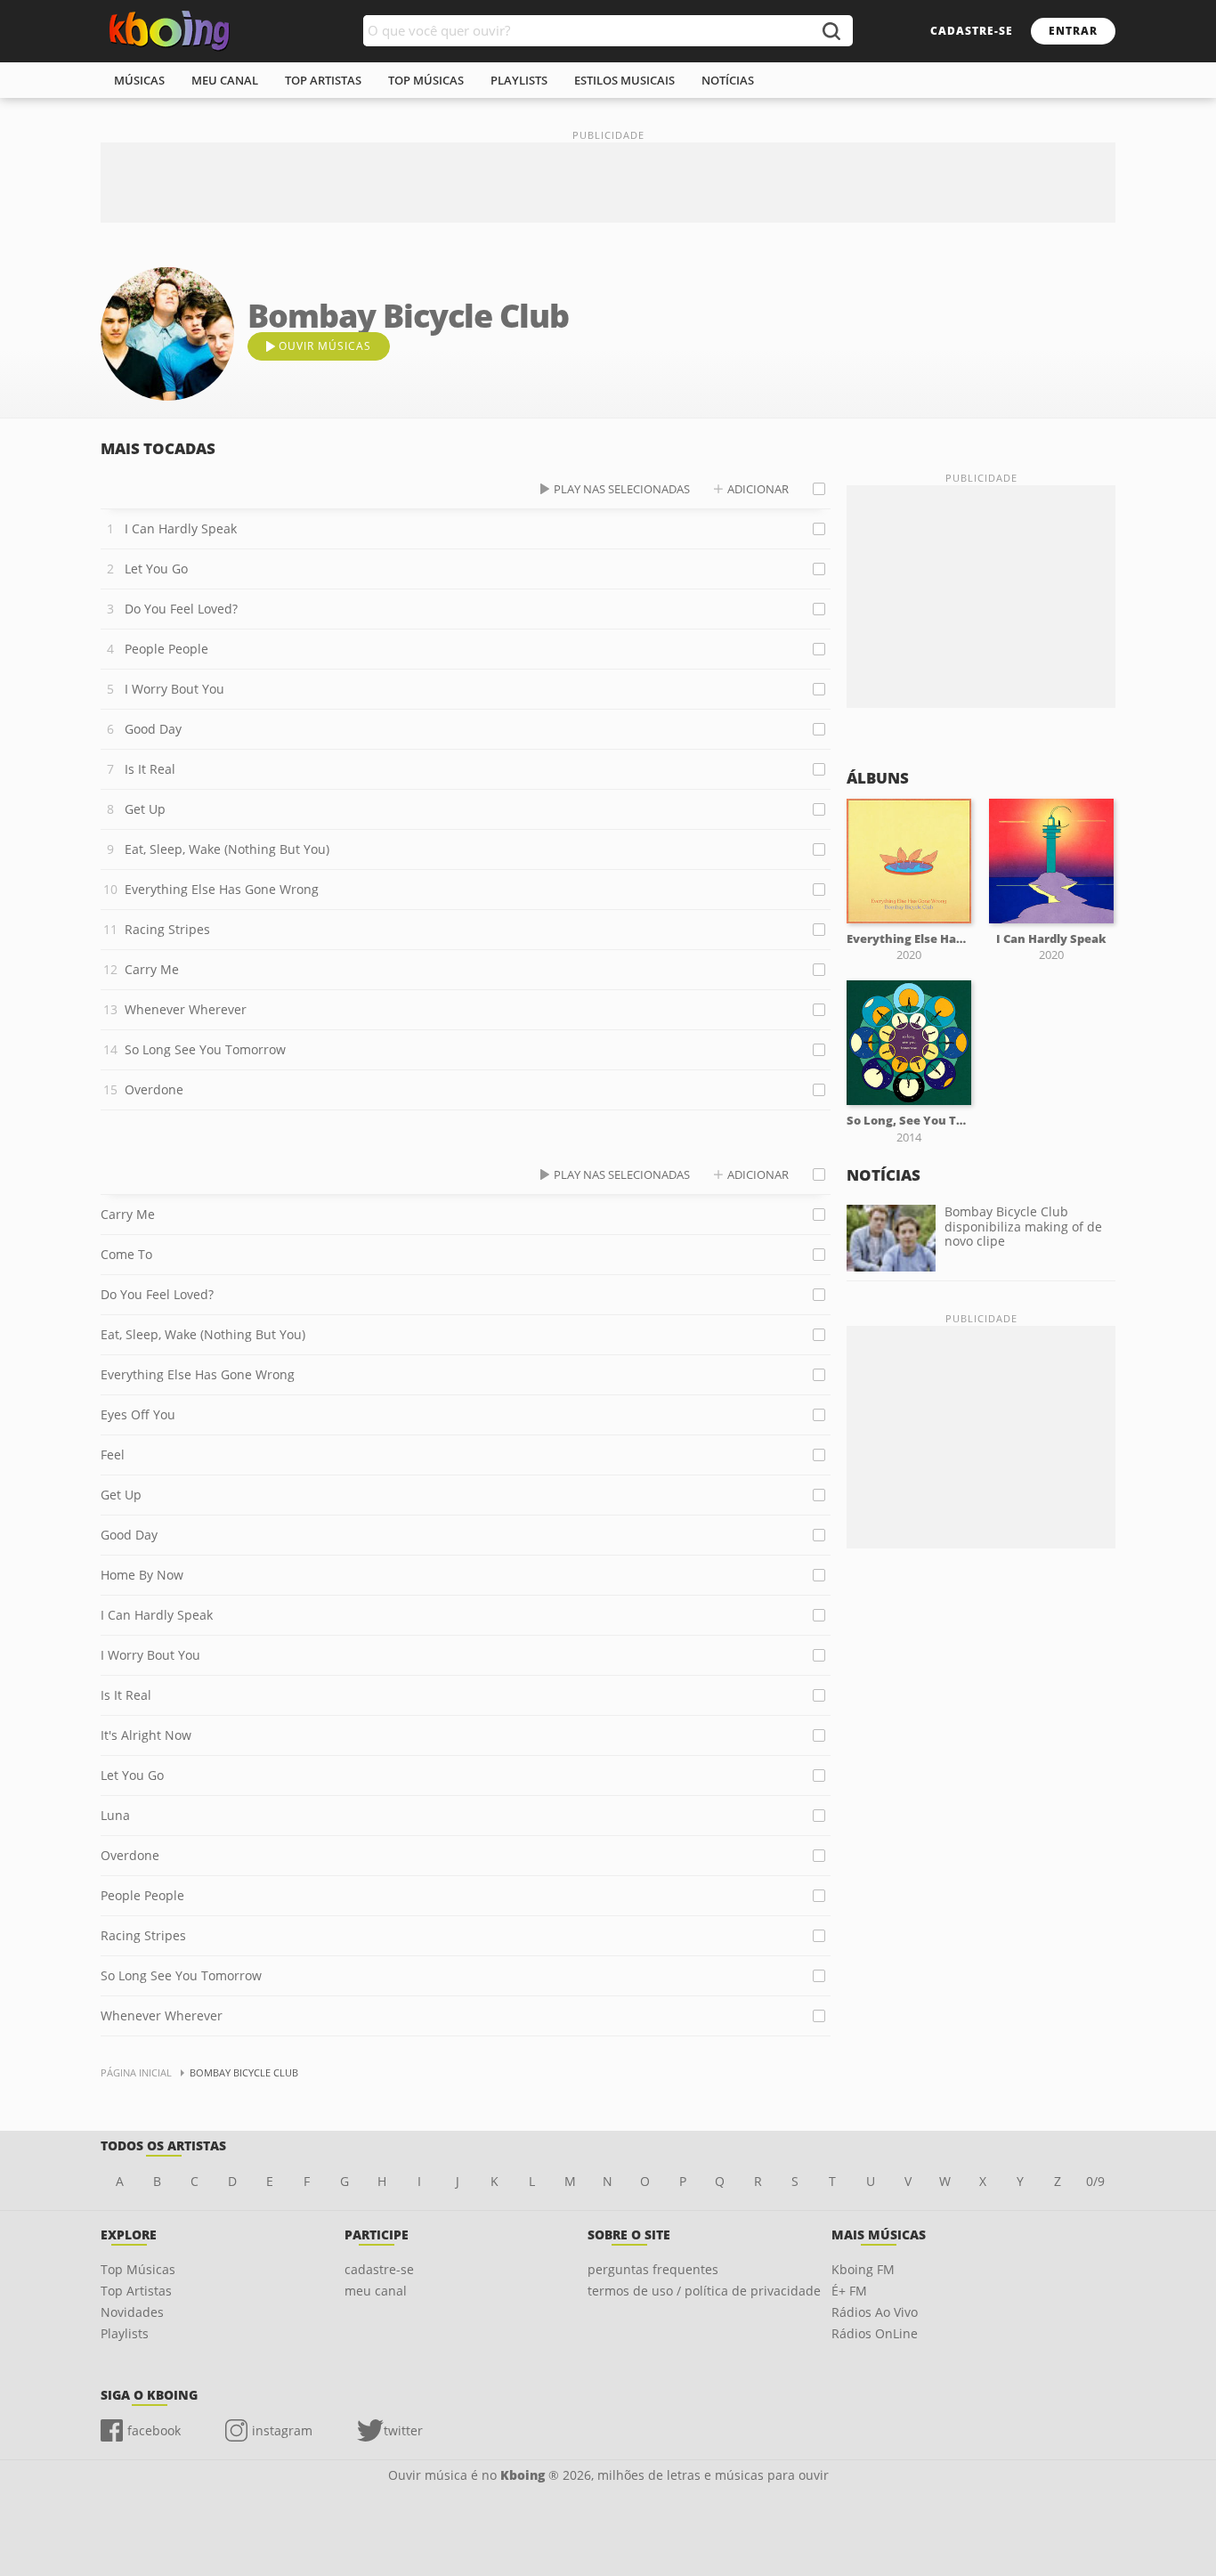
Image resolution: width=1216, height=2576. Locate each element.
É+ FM (849, 2291)
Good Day (153, 729)
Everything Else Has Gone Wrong (222, 889)
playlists (519, 80)
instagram (282, 2430)
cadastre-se (972, 31)
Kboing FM (863, 2269)
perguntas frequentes (653, 2269)
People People (166, 649)
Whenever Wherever (186, 1009)
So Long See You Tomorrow (205, 1049)
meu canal (225, 80)
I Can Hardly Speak (181, 528)
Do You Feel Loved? (181, 609)
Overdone (154, 1089)
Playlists (125, 2333)
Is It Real (150, 769)
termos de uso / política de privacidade (704, 2291)
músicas (139, 80)
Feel (113, 1455)
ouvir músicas (325, 346)
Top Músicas (138, 2269)
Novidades (132, 2312)
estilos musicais (624, 80)
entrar (1073, 31)
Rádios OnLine (875, 2333)
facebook (154, 2430)
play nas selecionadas (622, 489)
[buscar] (831, 31)
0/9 (1095, 2181)
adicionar (758, 489)
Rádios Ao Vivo (875, 2312)
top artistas (323, 80)
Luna (115, 1815)
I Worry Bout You (174, 689)
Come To (126, 1254)
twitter (403, 2430)
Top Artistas (136, 2291)
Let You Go (156, 569)
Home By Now (142, 1575)
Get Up (145, 809)
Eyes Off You (138, 1414)
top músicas (426, 80)
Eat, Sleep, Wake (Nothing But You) (227, 849)
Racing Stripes (167, 929)
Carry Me (152, 969)
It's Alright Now (146, 1735)
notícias (728, 80)
